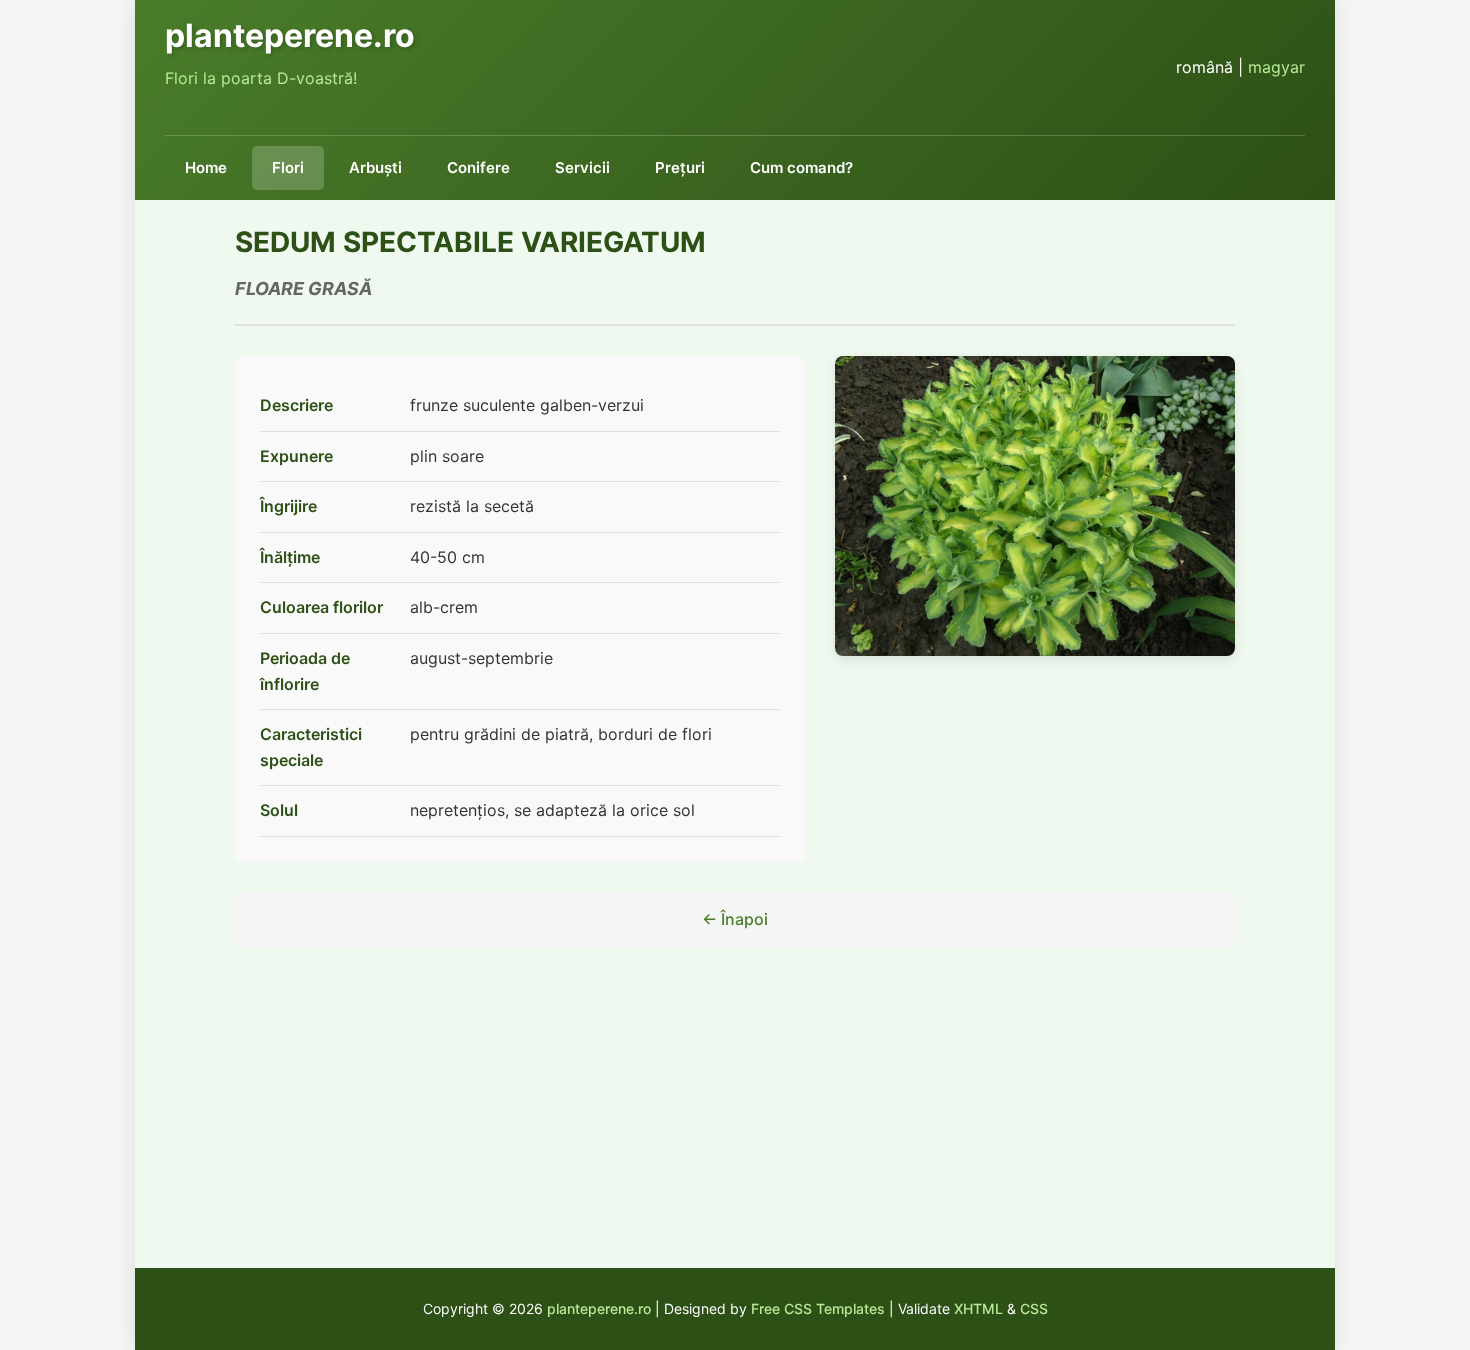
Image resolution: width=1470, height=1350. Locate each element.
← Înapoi (735, 919)
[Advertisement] (735, 1128)
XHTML (978, 1308)
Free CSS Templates (818, 1308)
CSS (1034, 1308)
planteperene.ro (599, 1308)
